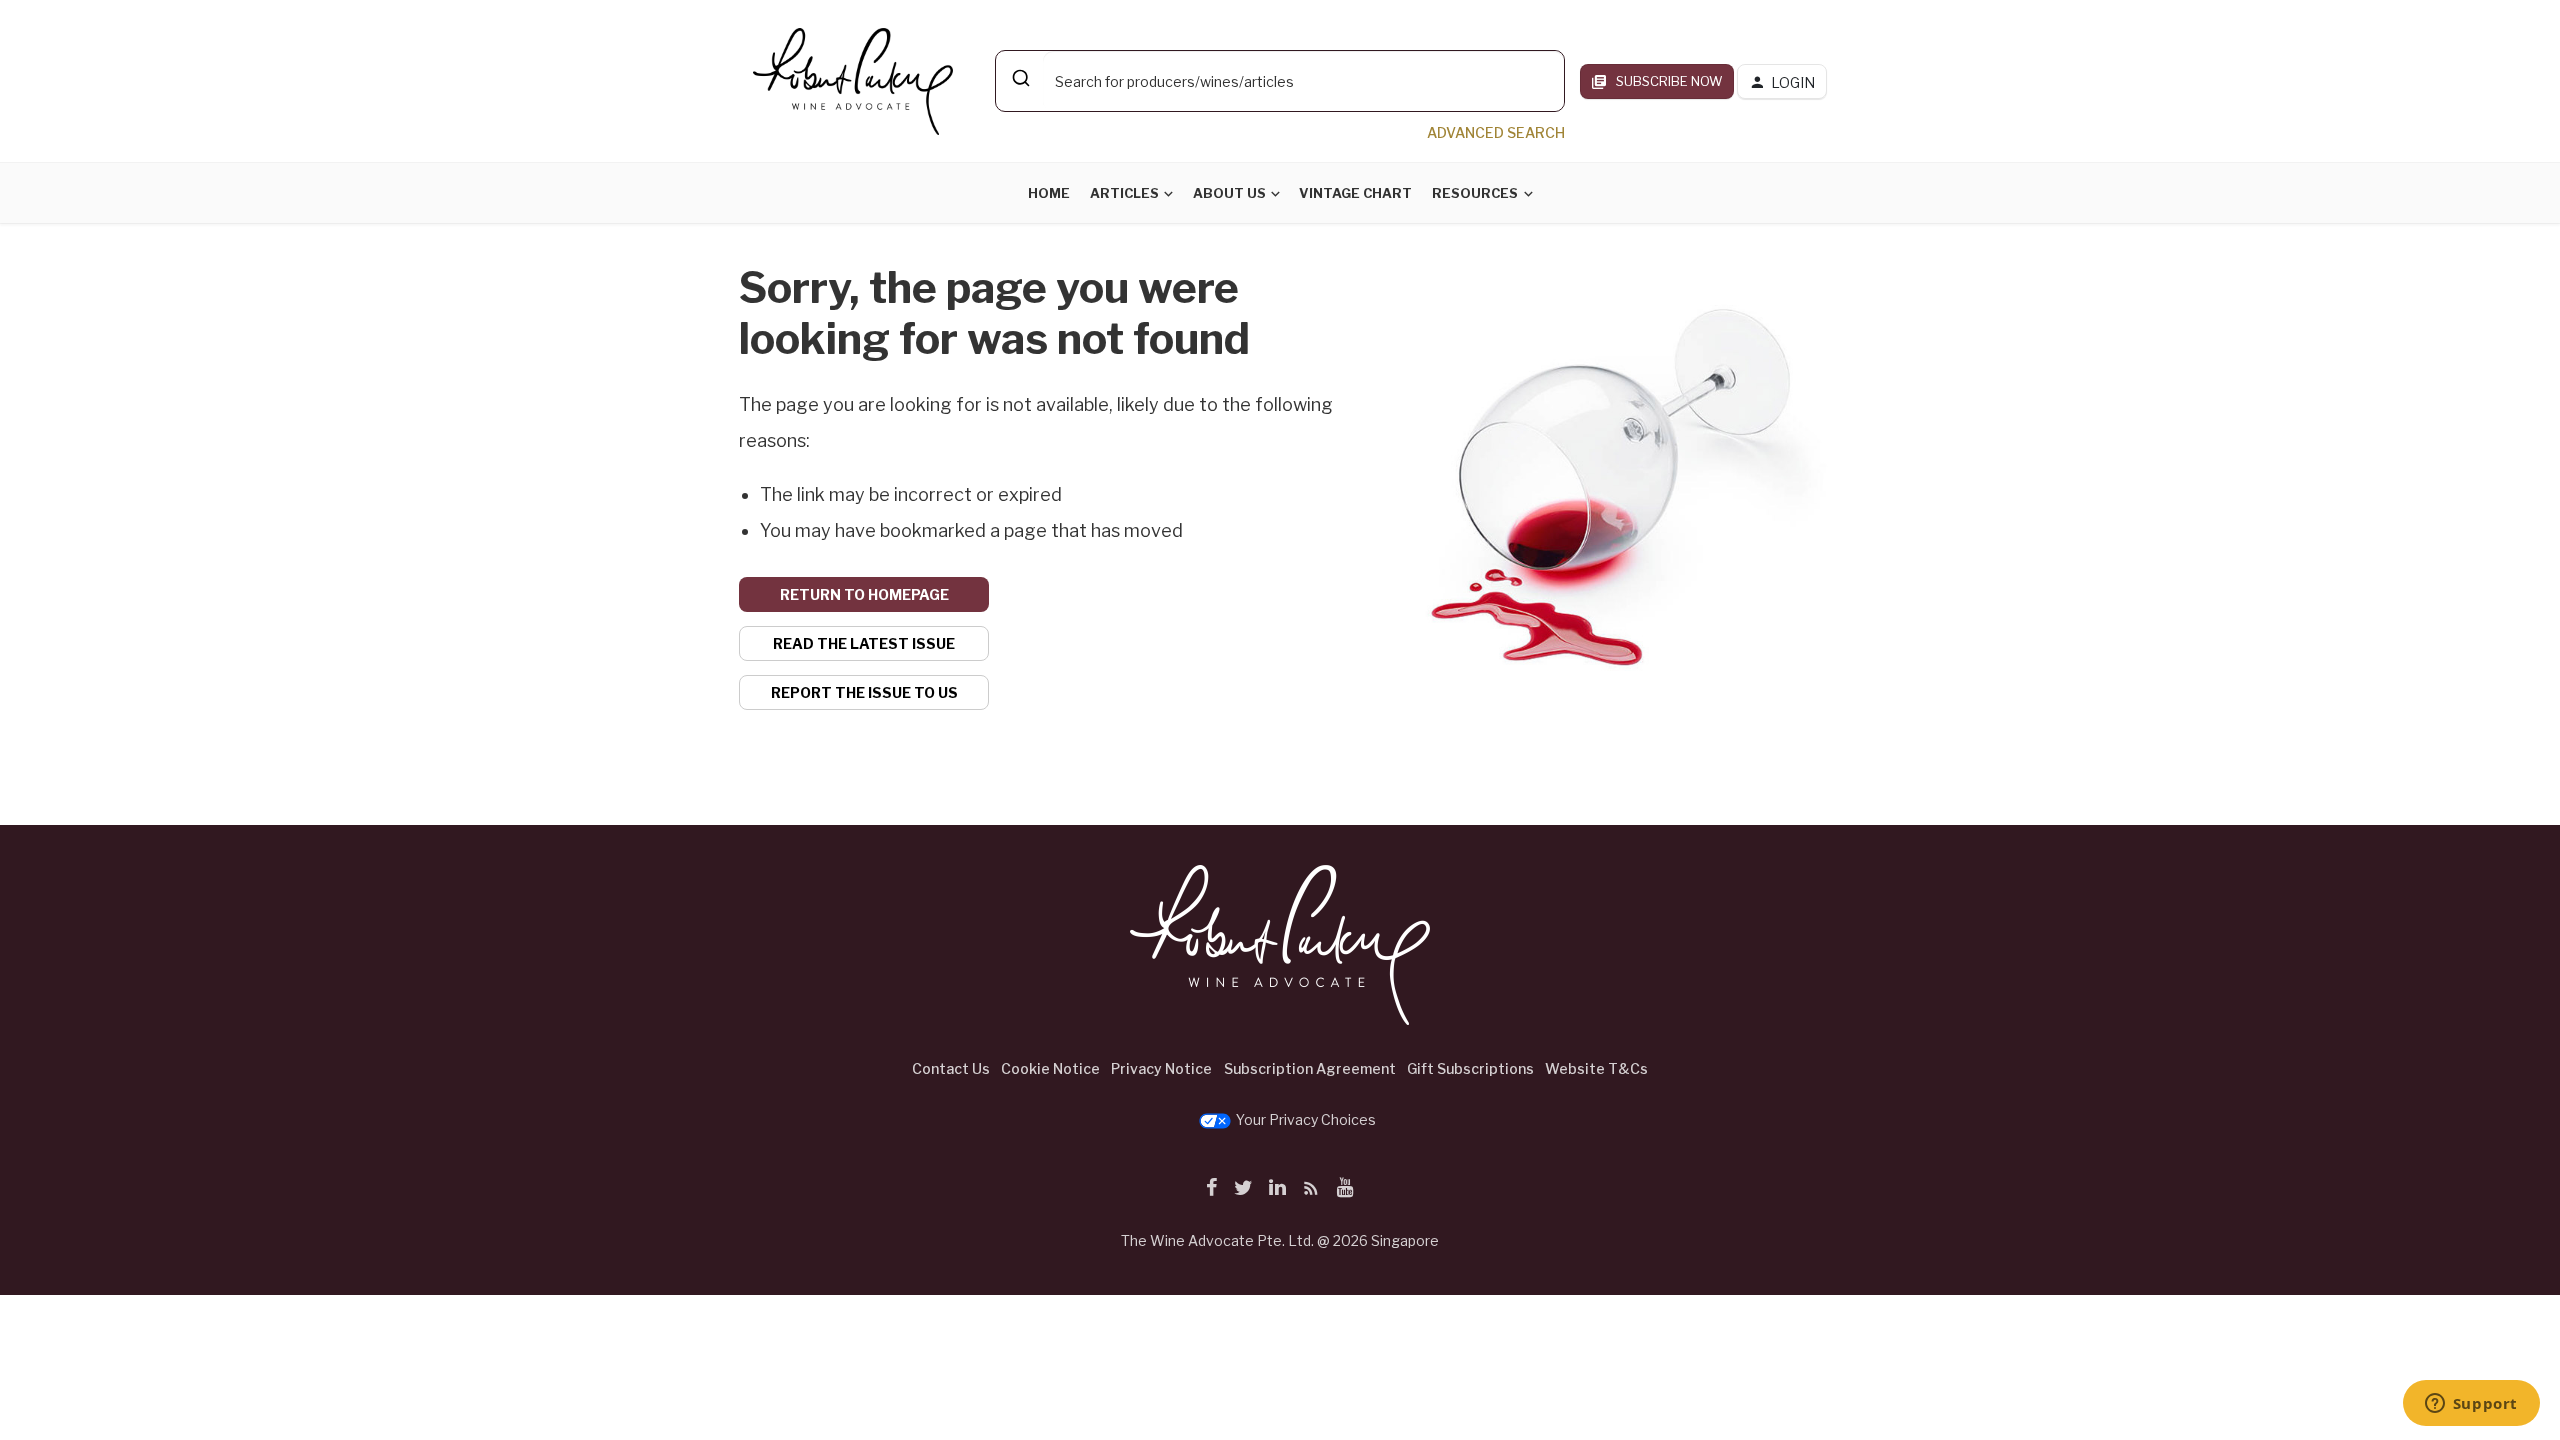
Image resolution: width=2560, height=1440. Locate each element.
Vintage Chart (1355, 193)
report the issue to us (864, 692)
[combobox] (1280, 81)
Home (1049, 193)
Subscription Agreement (1310, 1068)
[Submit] (1019, 78)
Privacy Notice (1161, 1068)
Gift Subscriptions (1470, 1068)
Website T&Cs (1596, 1068)
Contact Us (951, 1068)
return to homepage (864, 594)
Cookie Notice (1050, 1068)
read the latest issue (864, 643)
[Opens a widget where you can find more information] (2471, 1405)
